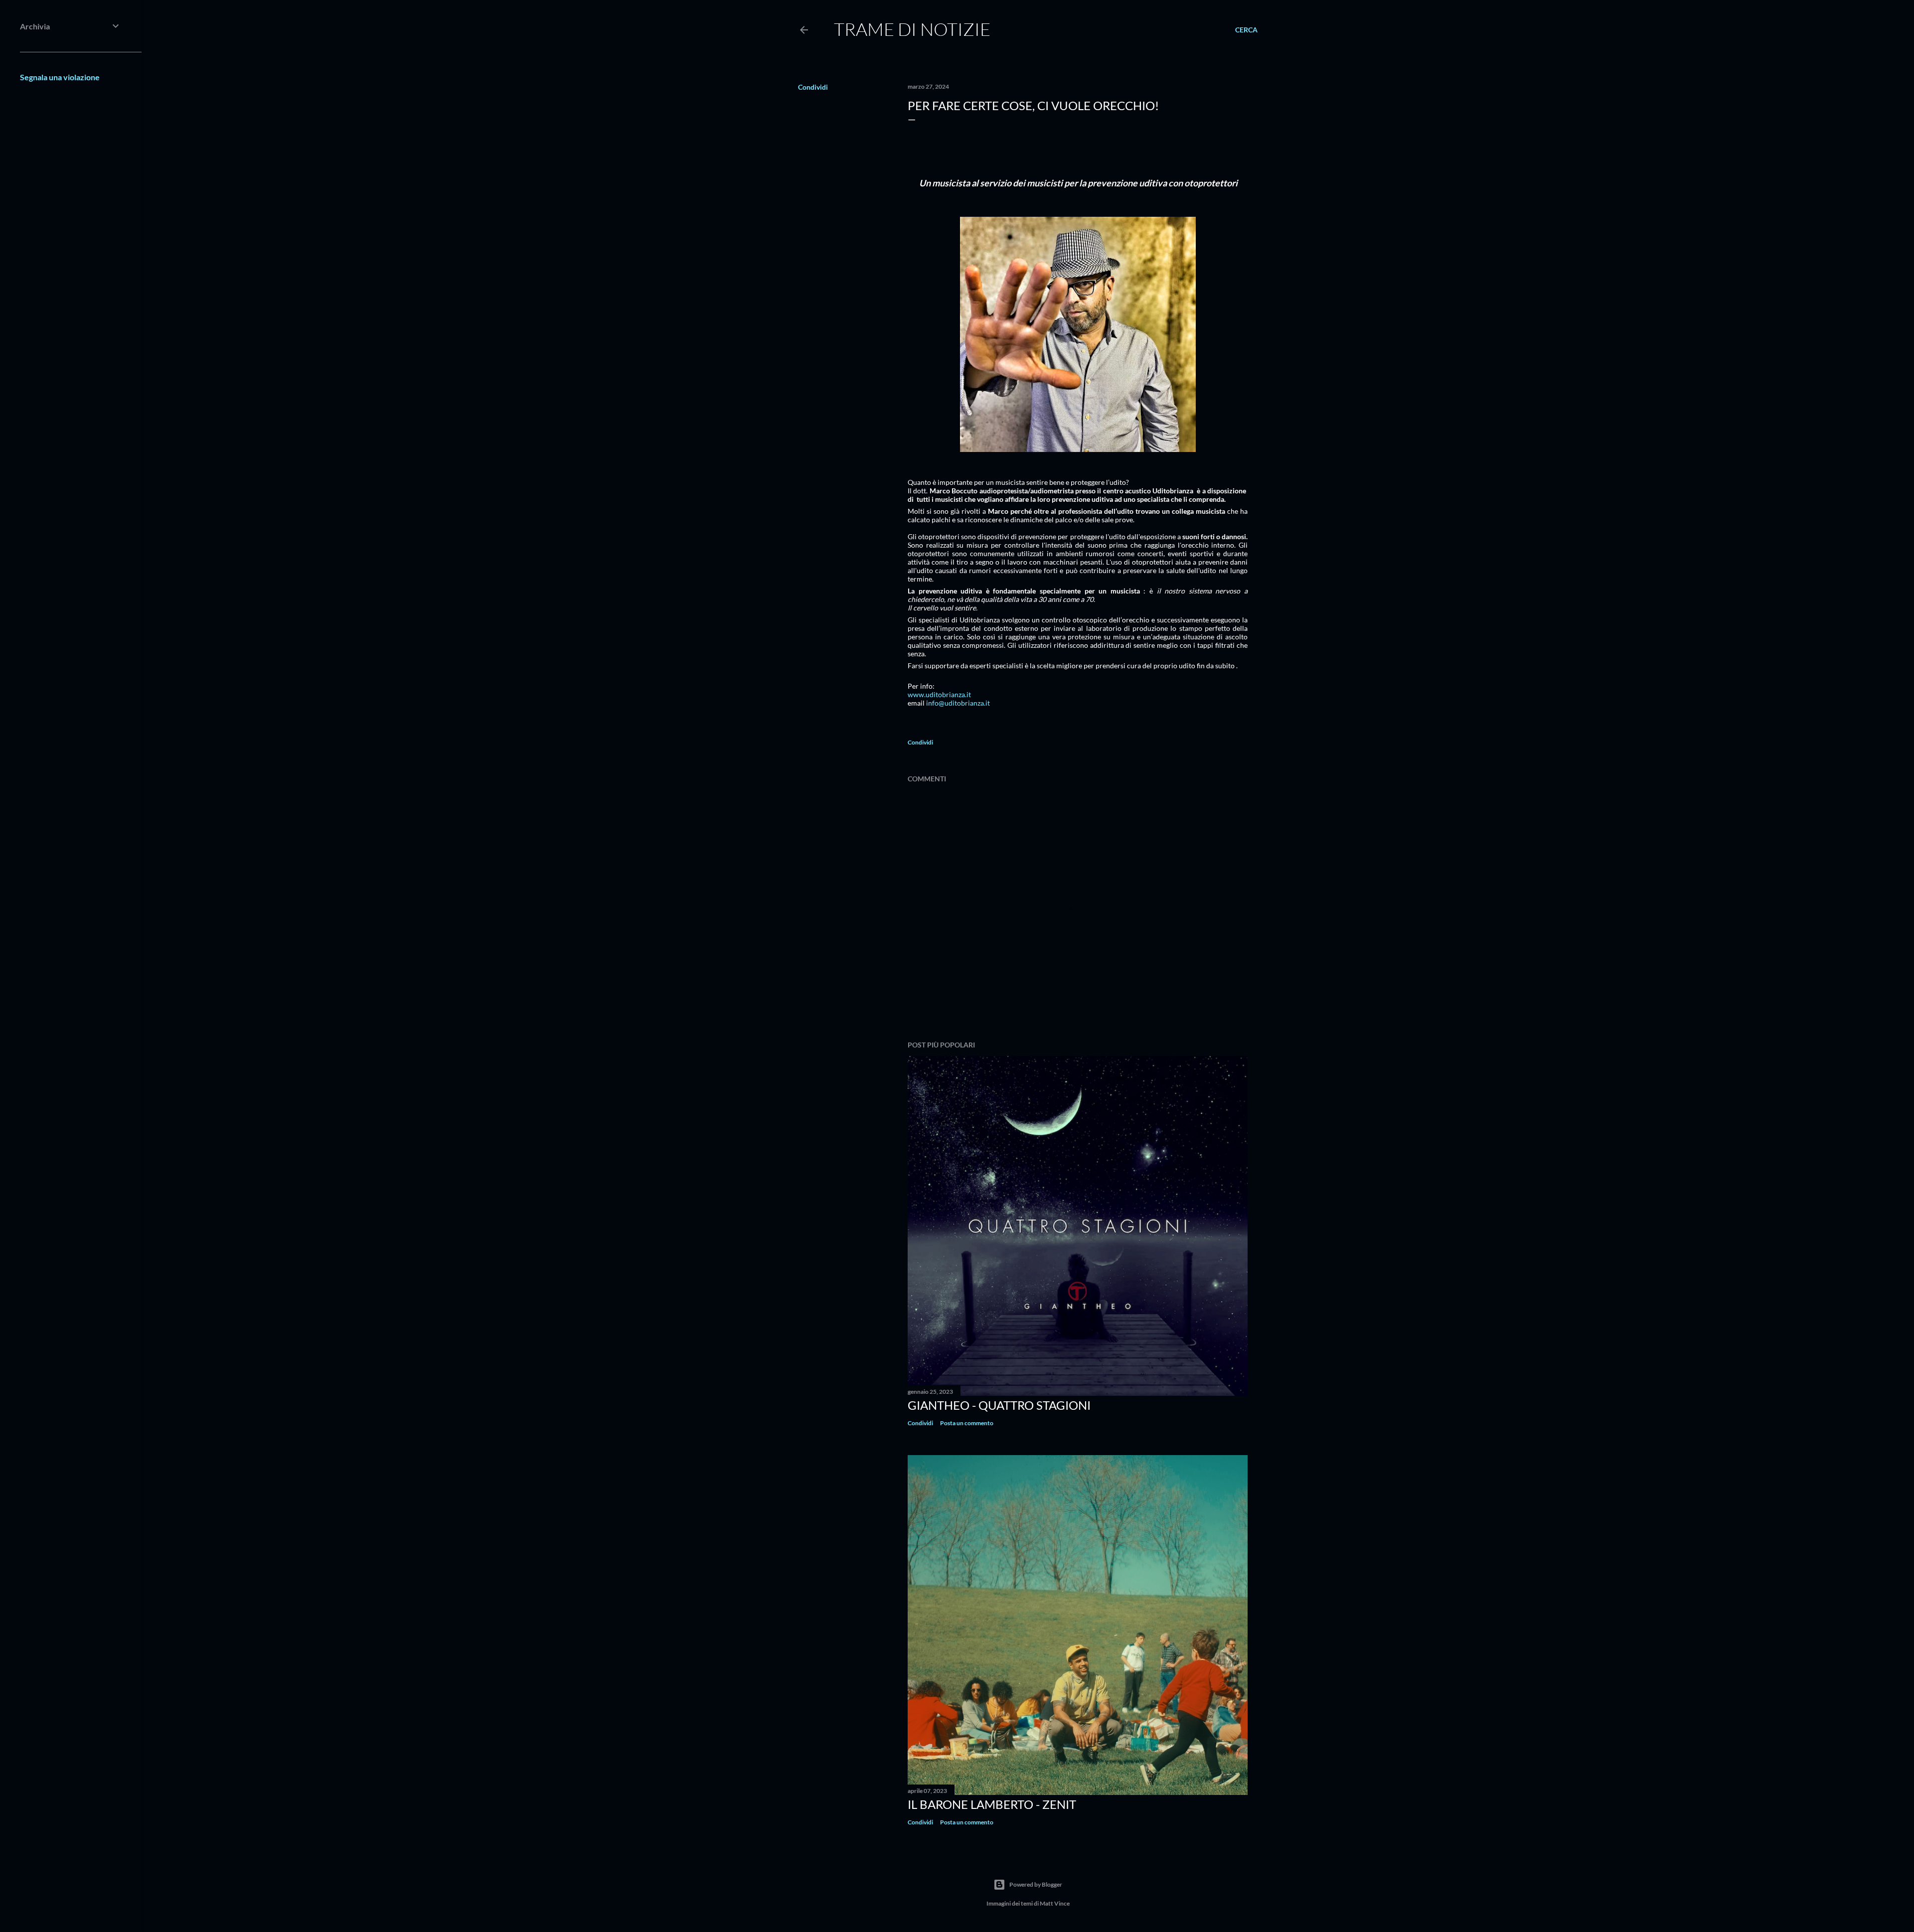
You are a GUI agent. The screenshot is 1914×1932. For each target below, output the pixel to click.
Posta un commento (967, 1423)
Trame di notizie (912, 29)
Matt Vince (1055, 1903)
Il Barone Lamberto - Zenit (992, 1804)
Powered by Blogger (1036, 1884)
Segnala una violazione (60, 77)
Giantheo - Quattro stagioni (999, 1405)
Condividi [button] (813, 87)
